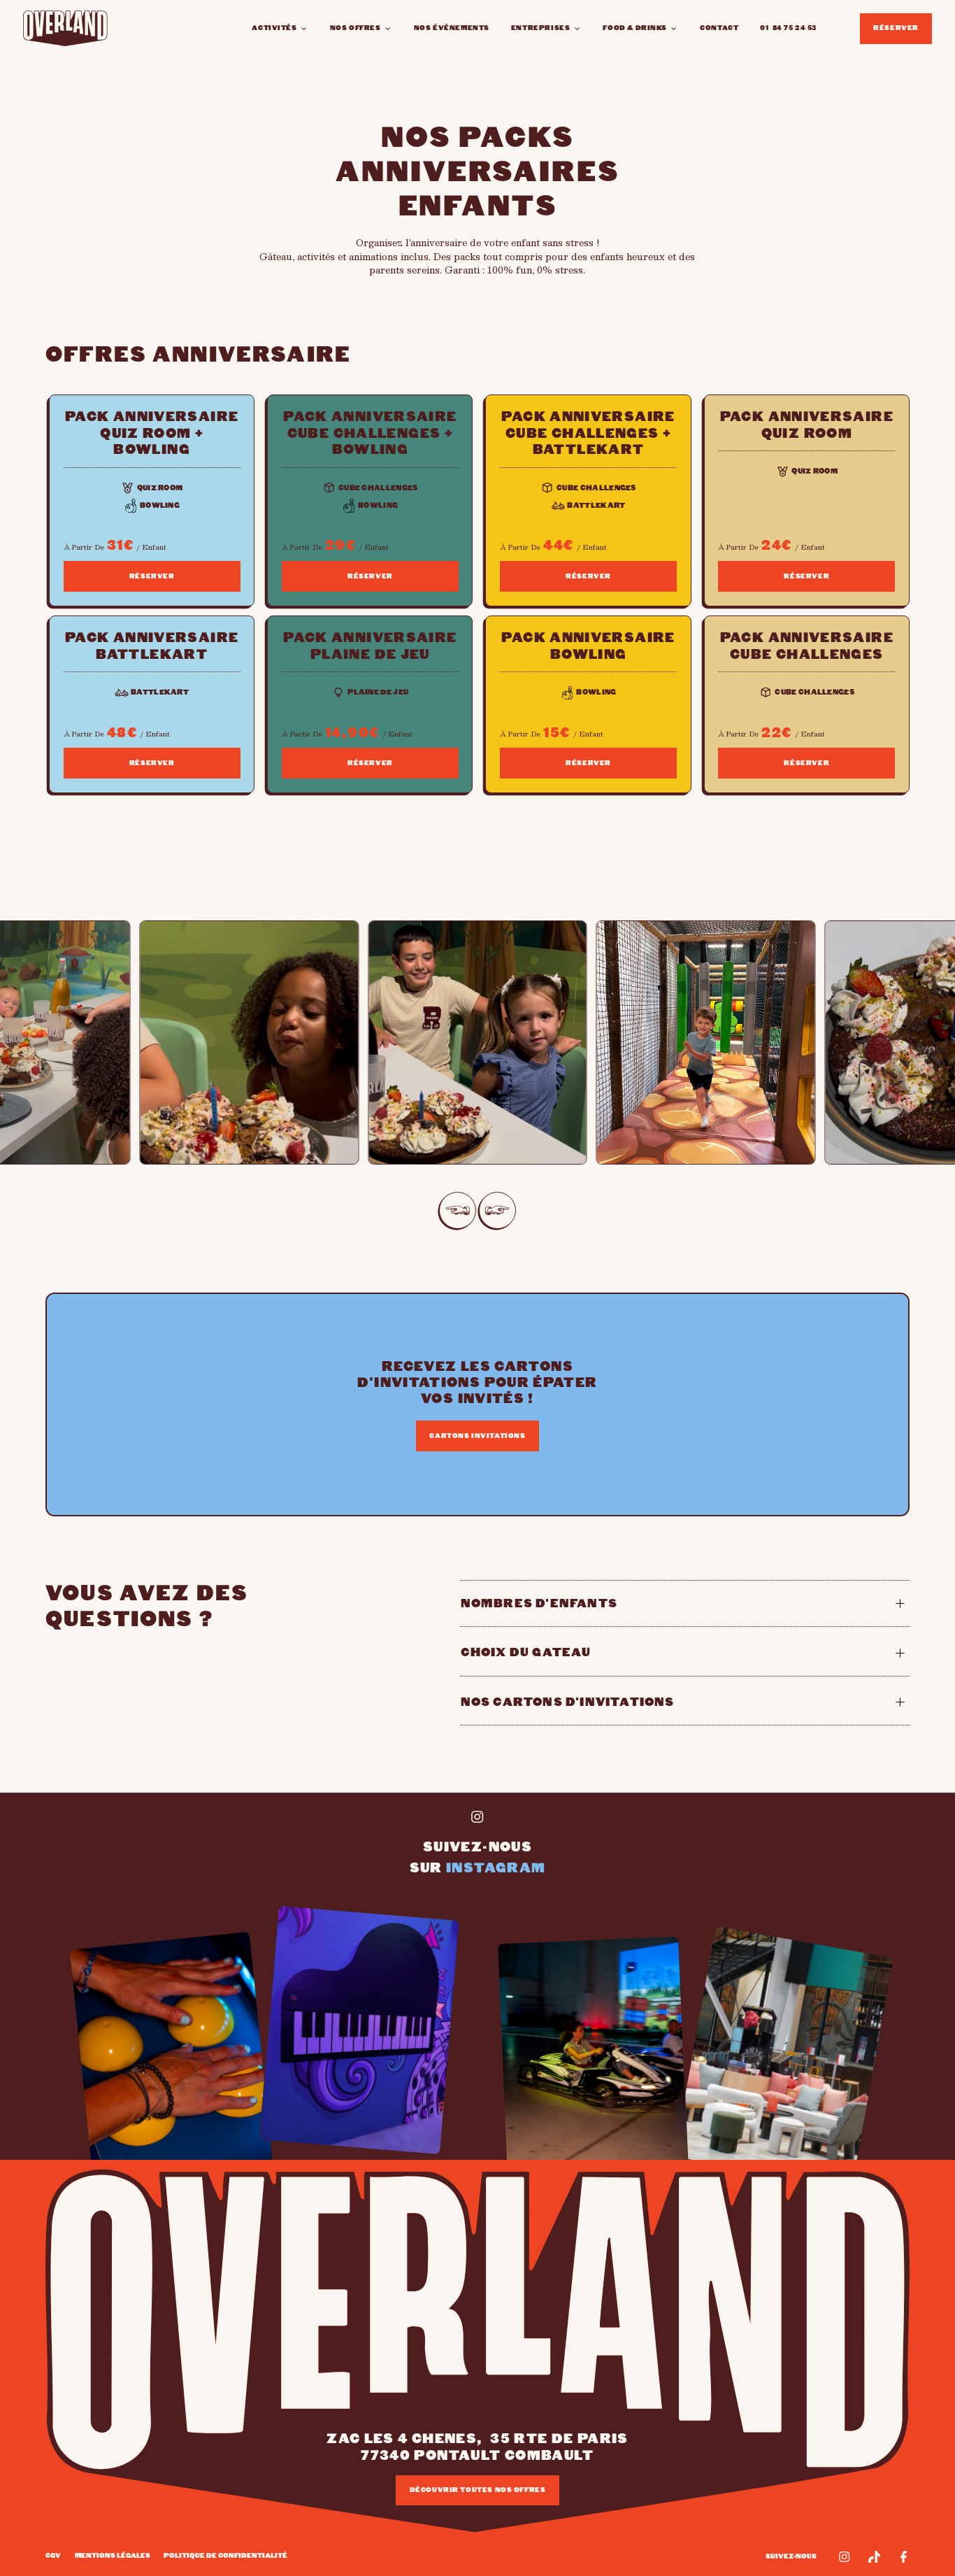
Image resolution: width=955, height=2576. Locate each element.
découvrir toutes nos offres (478, 2490)
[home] (65, 28)
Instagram (496, 1868)
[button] (280, 28)
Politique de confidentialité (225, 2556)
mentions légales (113, 2556)
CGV (53, 2556)
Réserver (896, 28)
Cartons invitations (477, 1436)
